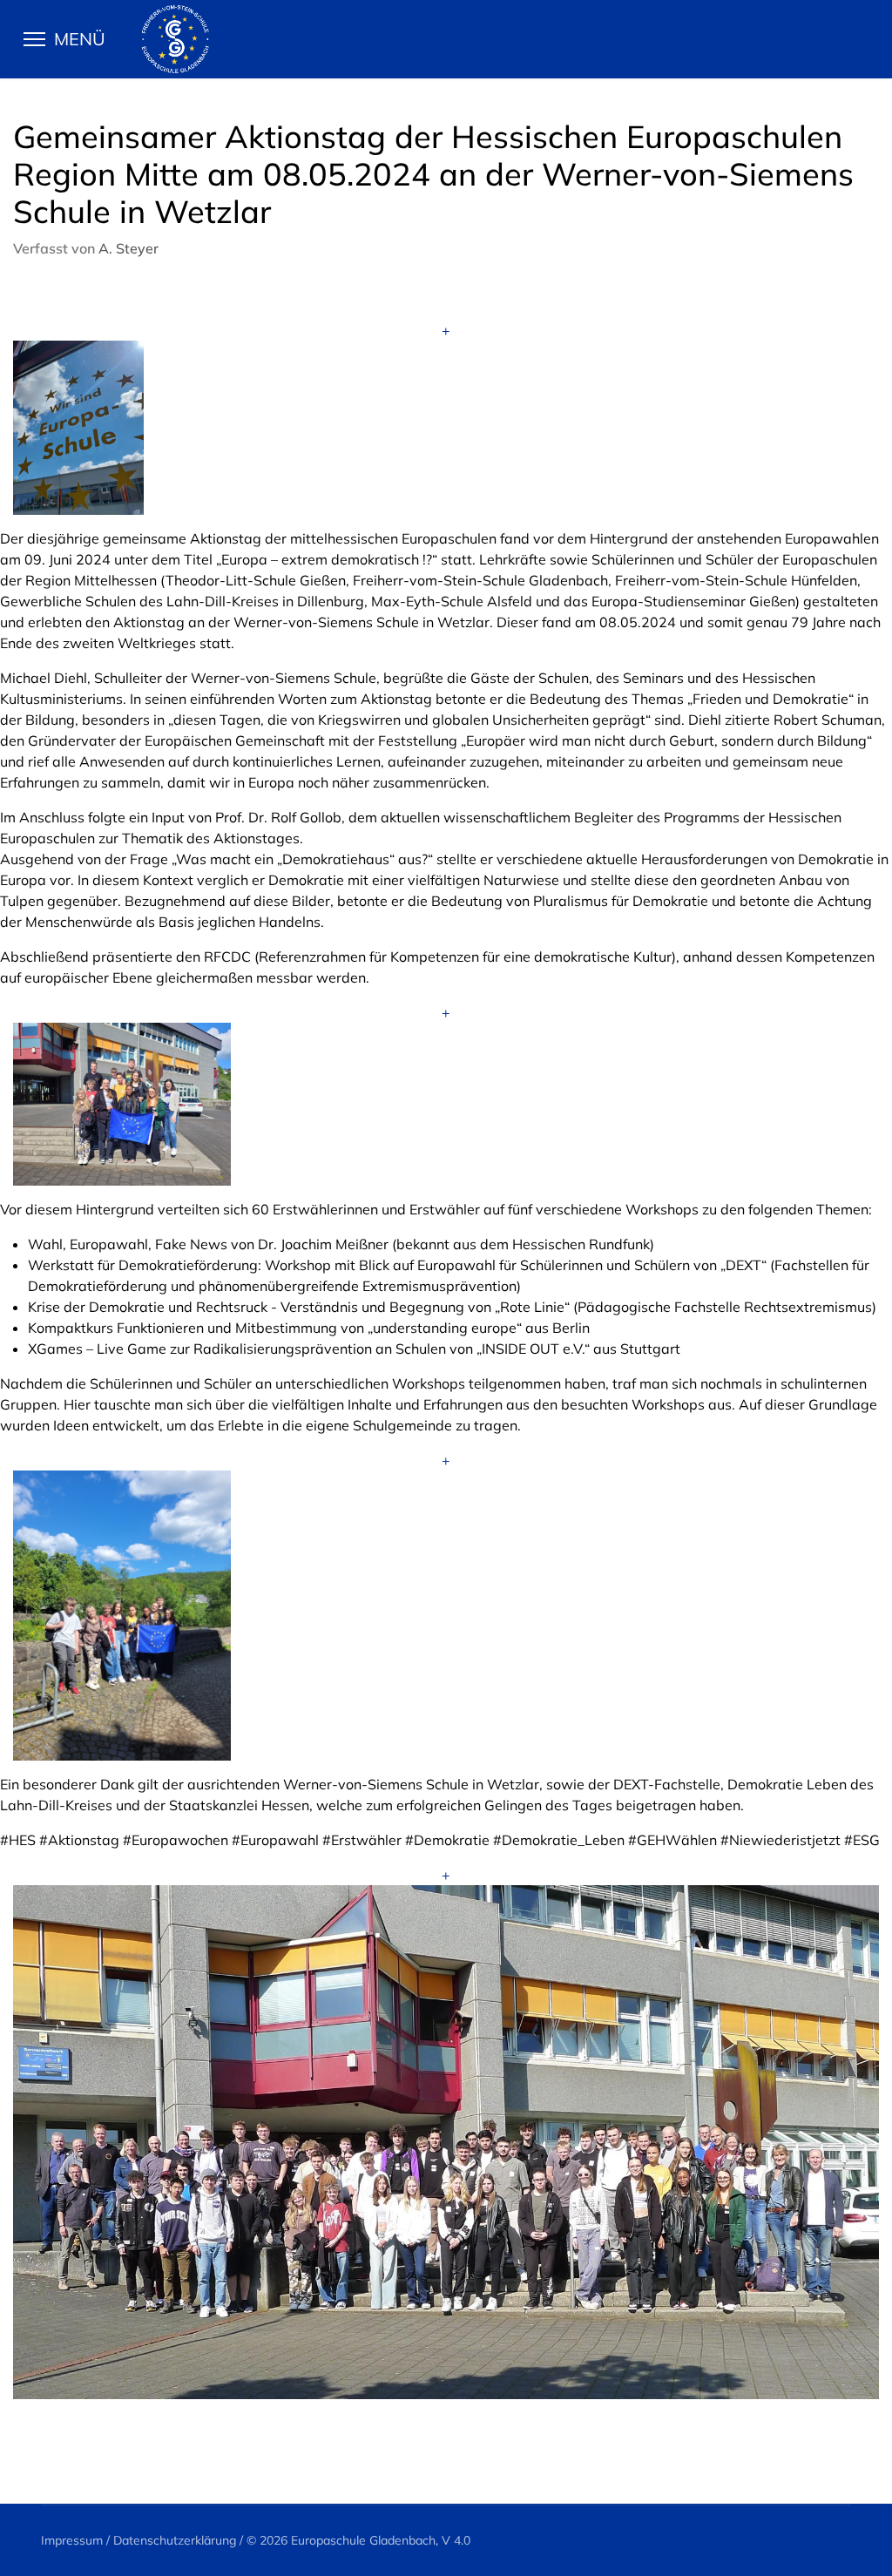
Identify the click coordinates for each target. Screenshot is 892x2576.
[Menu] (73, 39)
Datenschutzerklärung (175, 2540)
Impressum (72, 2540)
